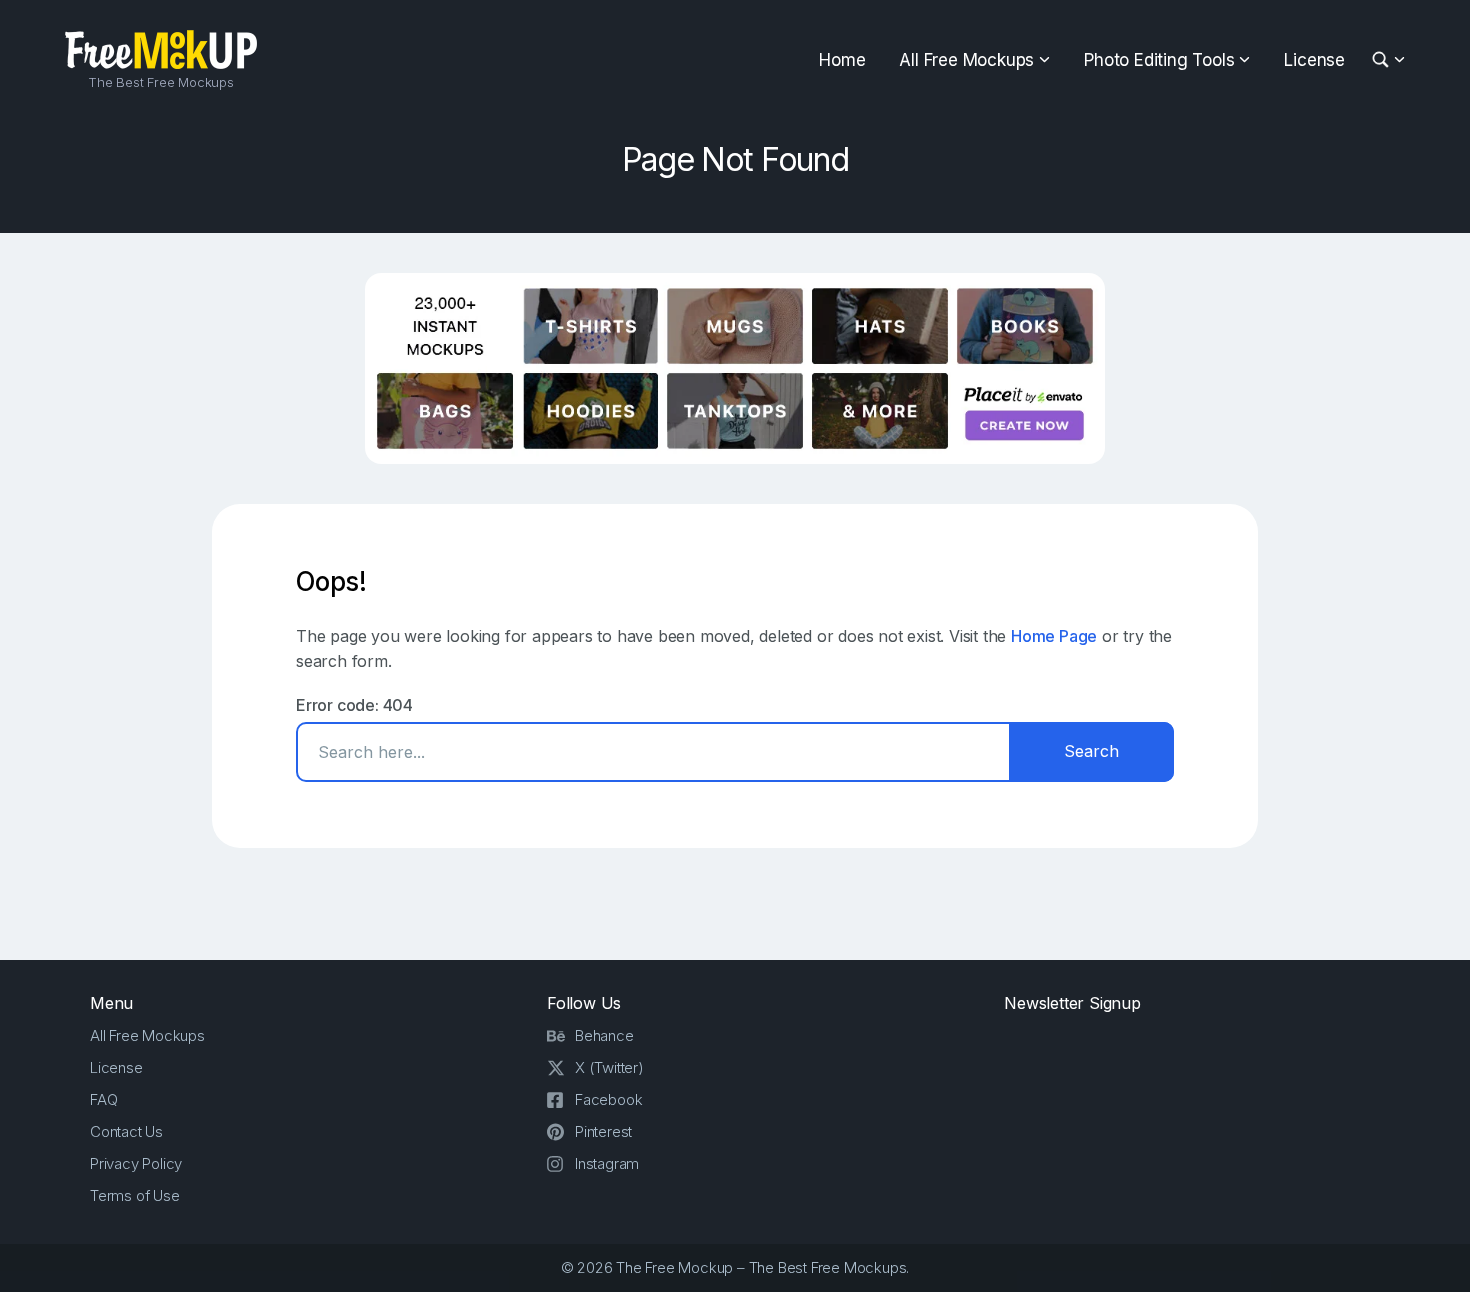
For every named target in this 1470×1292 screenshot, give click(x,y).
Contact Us (126, 1131)
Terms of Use (135, 1195)
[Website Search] (1383, 60)
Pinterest (603, 1131)
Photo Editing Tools (1159, 60)
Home (842, 60)
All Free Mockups (966, 60)
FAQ (103, 1099)
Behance (604, 1035)
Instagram (607, 1163)
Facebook (608, 1099)
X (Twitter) (609, 1067)
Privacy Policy (136, 1163)
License (1314, 60)
